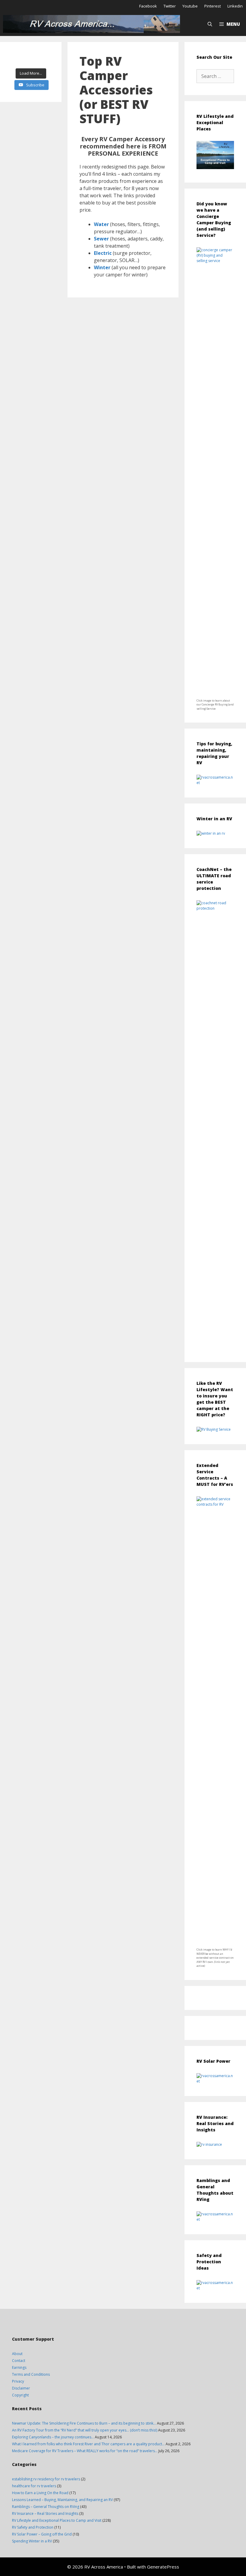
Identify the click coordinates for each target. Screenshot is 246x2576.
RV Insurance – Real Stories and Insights (45, 2513)
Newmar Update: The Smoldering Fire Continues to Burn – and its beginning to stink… (84, 2423)
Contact (19, 2361)
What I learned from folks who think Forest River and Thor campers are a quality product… (88, 2444)
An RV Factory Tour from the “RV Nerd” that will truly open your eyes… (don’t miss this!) (85, 2430)
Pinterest (213, 6)
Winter (102, 267)
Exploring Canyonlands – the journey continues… (53, 2437)
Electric (103, 253)
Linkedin (235, 6)
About (17, 2354)
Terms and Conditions (31, 2374)
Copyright (20, 2395)
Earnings (19, 2367)
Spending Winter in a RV (32, 2541)
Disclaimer (21, 2388)
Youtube (190, 6)
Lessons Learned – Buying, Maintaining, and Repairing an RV (62, 2500)
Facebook (148, 6)
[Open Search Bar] (210, 24)
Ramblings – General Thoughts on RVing (46, 2507)
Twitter (170, 6)
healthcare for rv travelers (34, 2486)
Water (101, 224)
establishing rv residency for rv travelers (46, 2479)
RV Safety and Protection (33, 2527)
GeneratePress (163, 2567)
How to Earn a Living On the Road (40, 2493)
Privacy (18, 2381)
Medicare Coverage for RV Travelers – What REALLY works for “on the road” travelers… (85, 2451)
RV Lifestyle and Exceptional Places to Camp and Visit (57, 2520)
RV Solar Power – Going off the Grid (42, 2534)
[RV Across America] (93, 24)
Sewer (101, 239)
